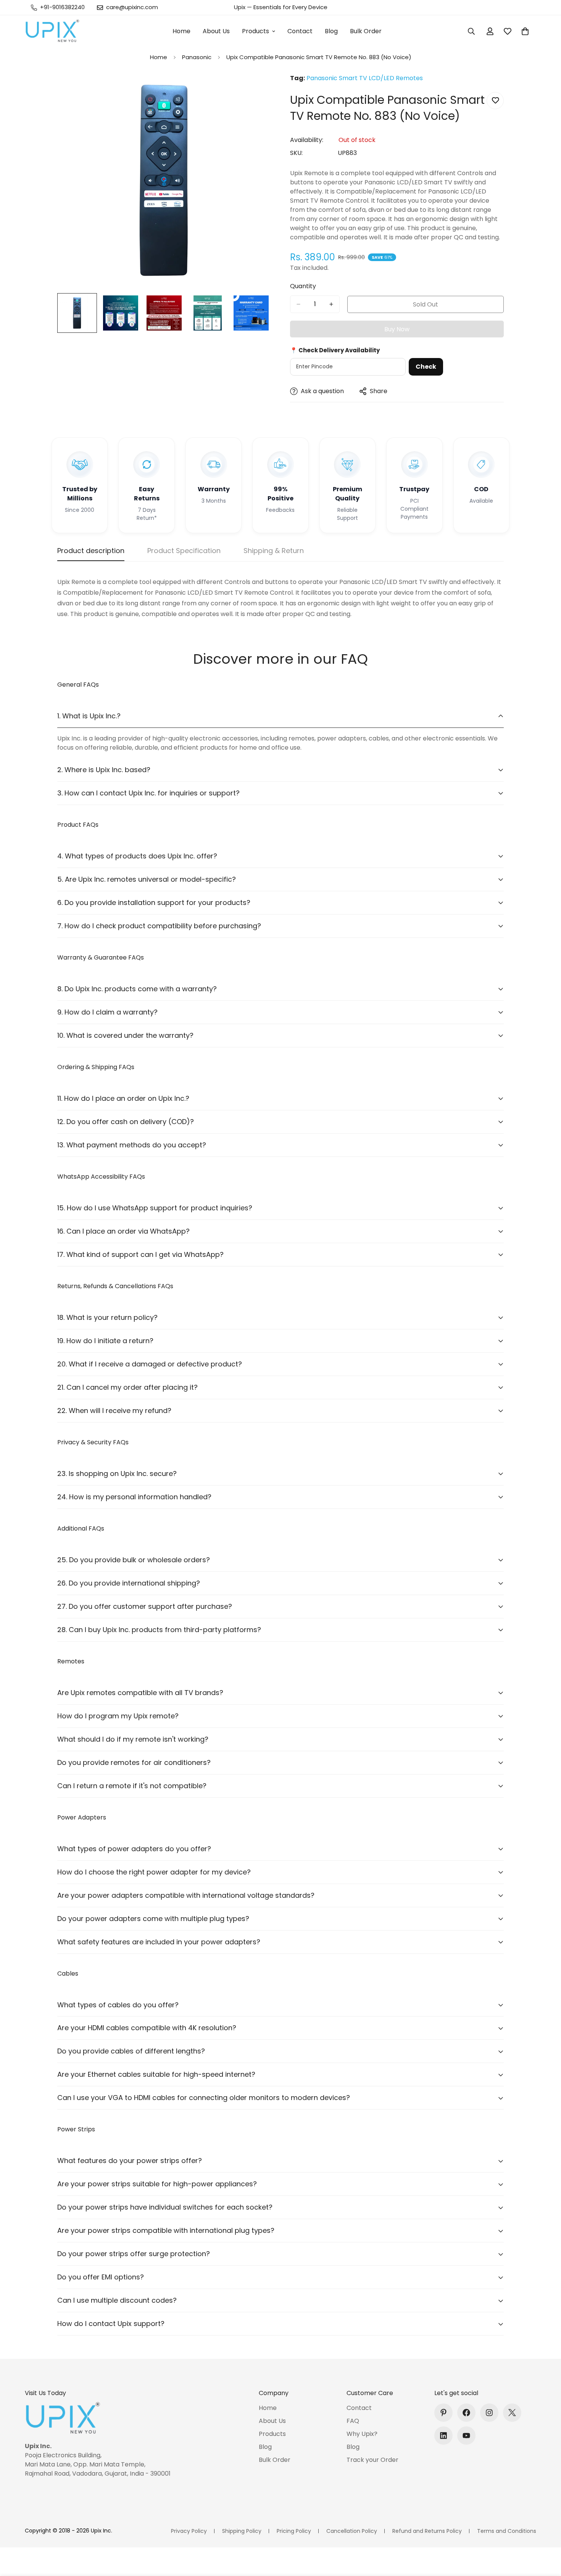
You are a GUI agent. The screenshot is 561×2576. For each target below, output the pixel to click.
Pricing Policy (294, 2531)
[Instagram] (489, 2413)
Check (426, 367)
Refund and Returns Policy (427, 2531)
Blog (331, 31)
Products (256, 31)
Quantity (303, 286)
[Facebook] (466, 2413)
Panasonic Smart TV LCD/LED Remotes (365, 78)
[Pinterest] (443, 2413)
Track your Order (372, 2460)
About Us (216, 31)
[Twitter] (512, 2413)
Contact (300, 31)
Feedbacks (280, 510)
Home (181, 31)
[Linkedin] (443, 2436)
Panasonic (197, 57)
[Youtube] (466, 2436)
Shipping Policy (242, 2531)
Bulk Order (366, 31)
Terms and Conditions (507, 2531)
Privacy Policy (189, 2531)
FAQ (353, 2421)
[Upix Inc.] (52, 31)
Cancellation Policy (352, 2531)
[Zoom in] (255, 90)
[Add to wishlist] (495, 101)
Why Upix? (362, 2434)
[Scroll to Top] (546, 2534)
